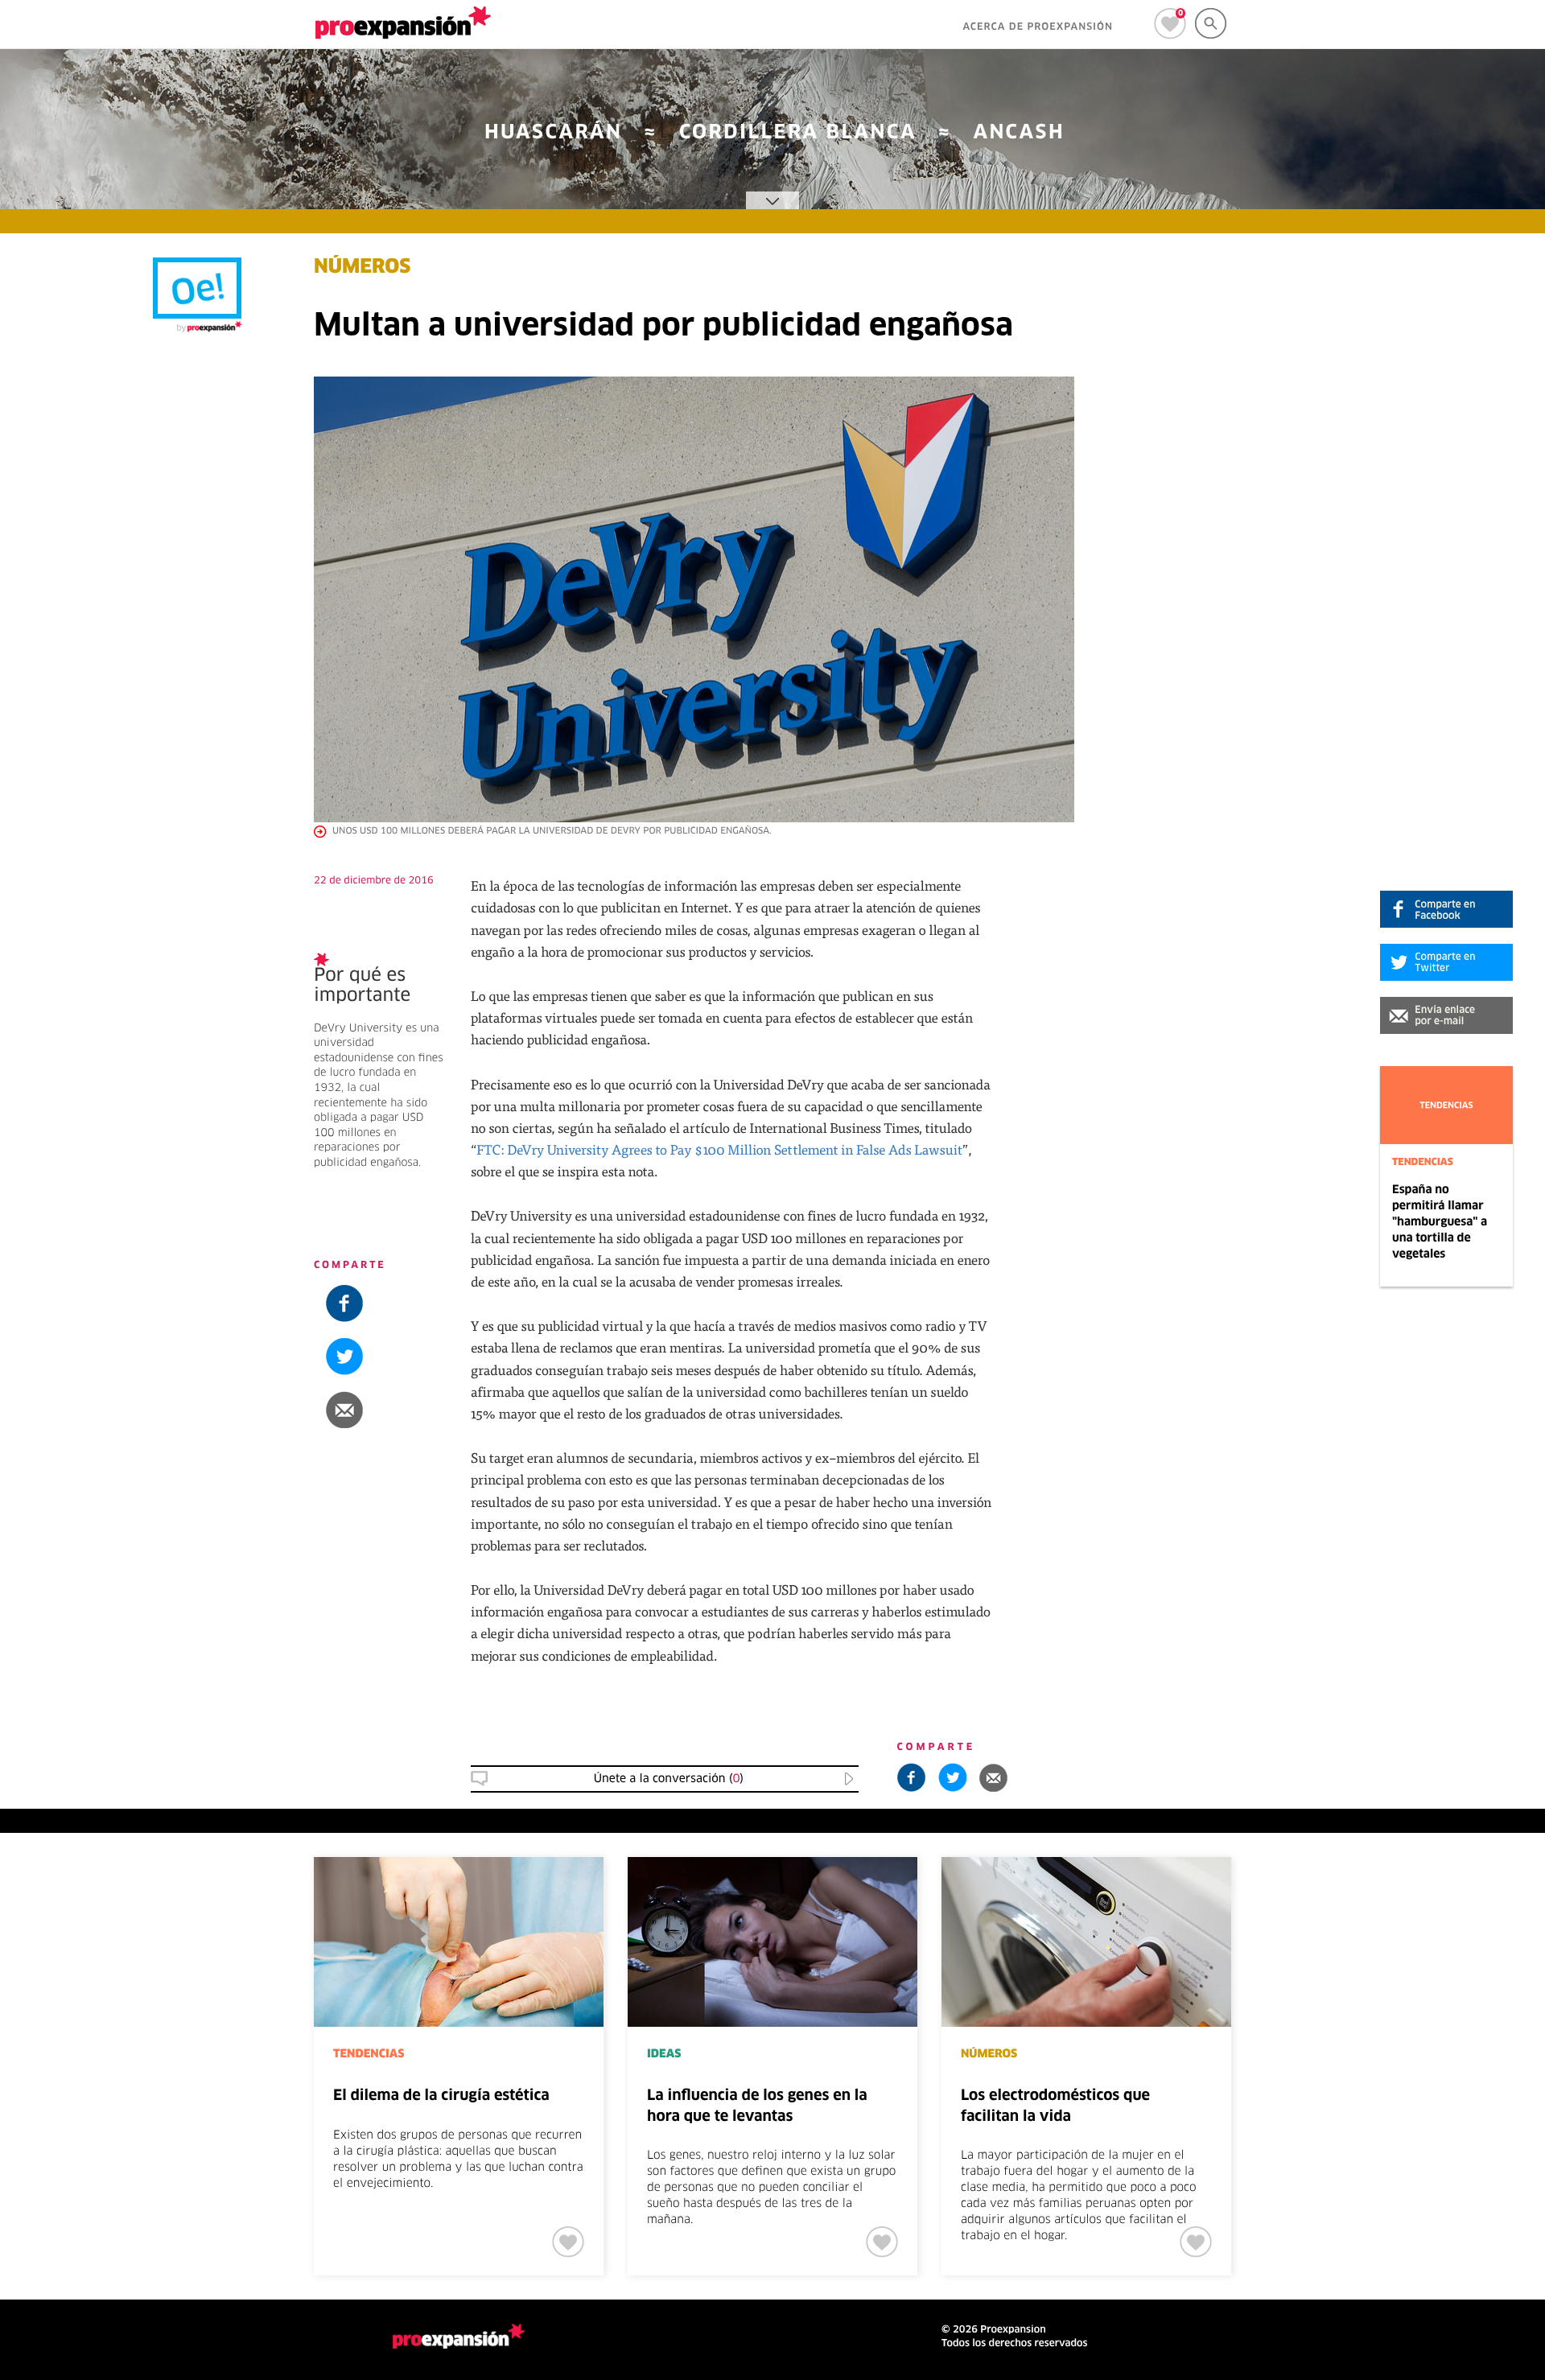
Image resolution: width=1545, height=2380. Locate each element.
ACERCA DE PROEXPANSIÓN (1038, 27)
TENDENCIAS (1423, 1163)
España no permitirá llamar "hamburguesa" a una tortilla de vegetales (1440, 1222)
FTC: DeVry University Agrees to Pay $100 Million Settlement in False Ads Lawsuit (719, 1149)
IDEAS (664, 2054)
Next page (1394, 1910)
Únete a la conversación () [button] (669, 1779)
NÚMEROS (362, 268)
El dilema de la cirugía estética (441, 2096)
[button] (1446, 1015)
